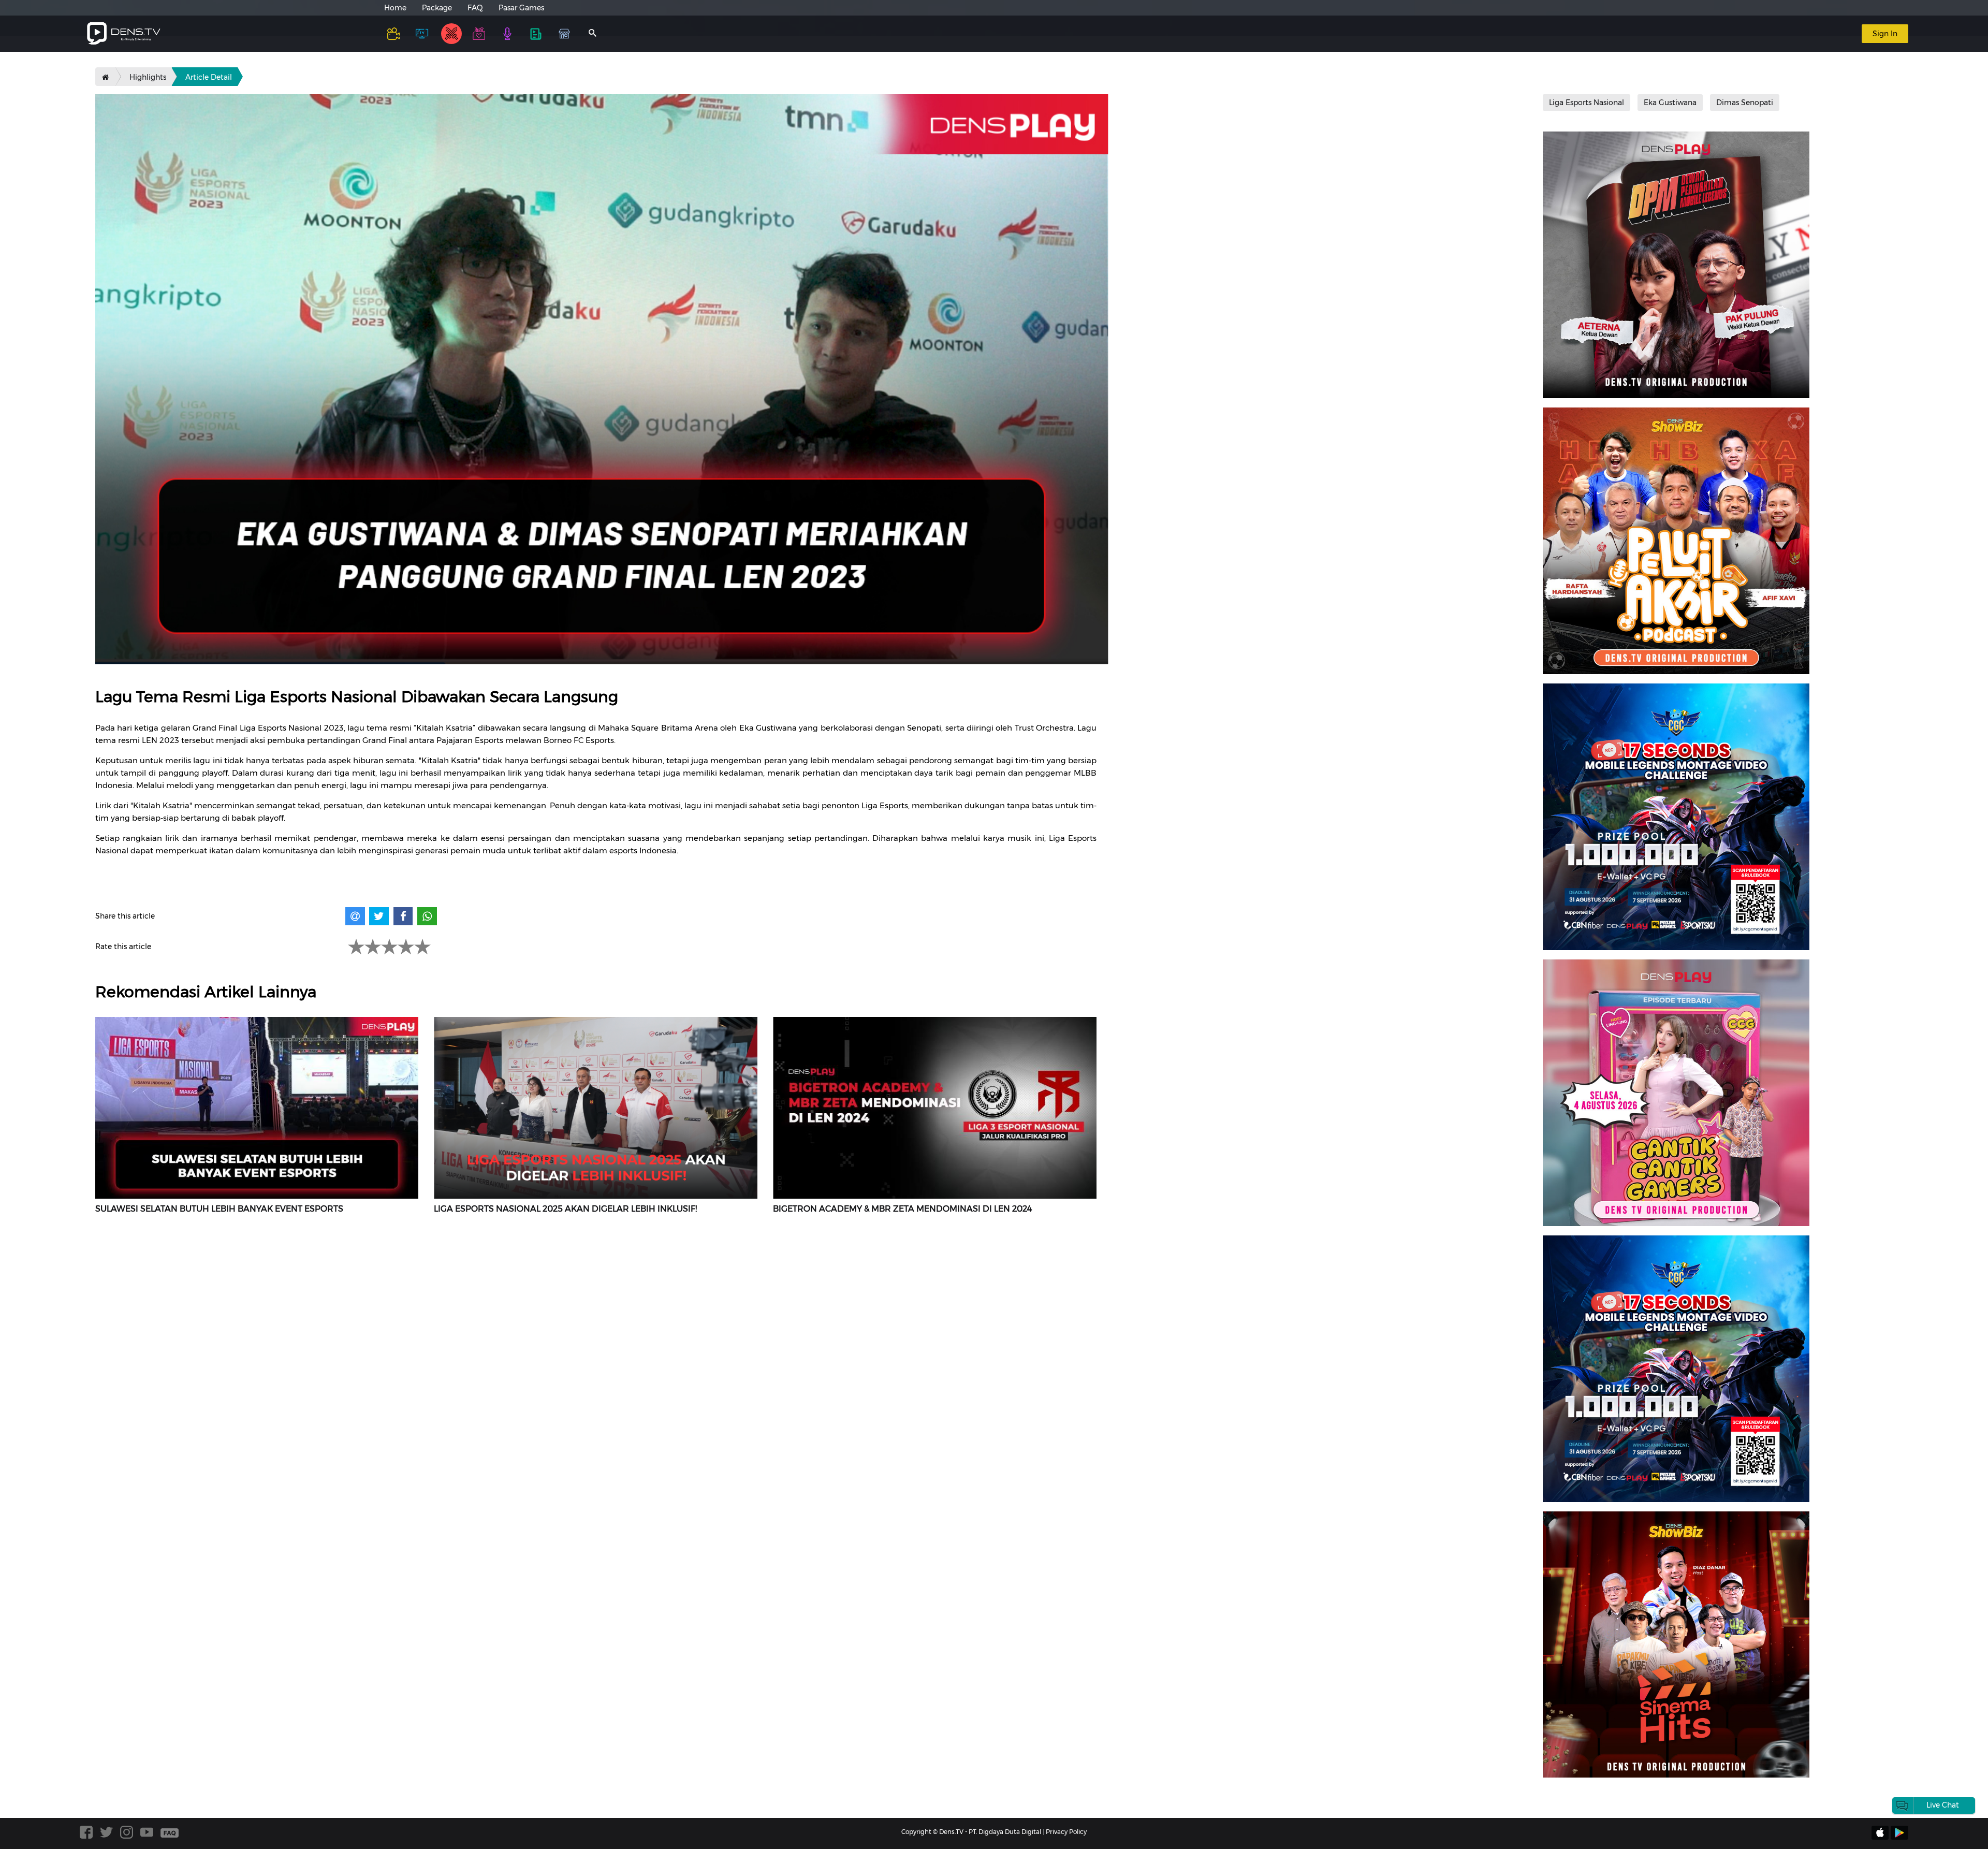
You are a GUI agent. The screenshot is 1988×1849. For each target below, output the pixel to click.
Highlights (148, 77)
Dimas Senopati (1745, 103)
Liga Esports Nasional (1587, 103)
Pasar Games (521, 8)
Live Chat (1943, 1805)
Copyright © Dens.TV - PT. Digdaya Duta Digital (971, 1832)
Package (437, 8)
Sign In (1885, 34)
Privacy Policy (1066, 1832)
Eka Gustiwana (1670, 103)
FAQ (475, 8)
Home (395, 8)
